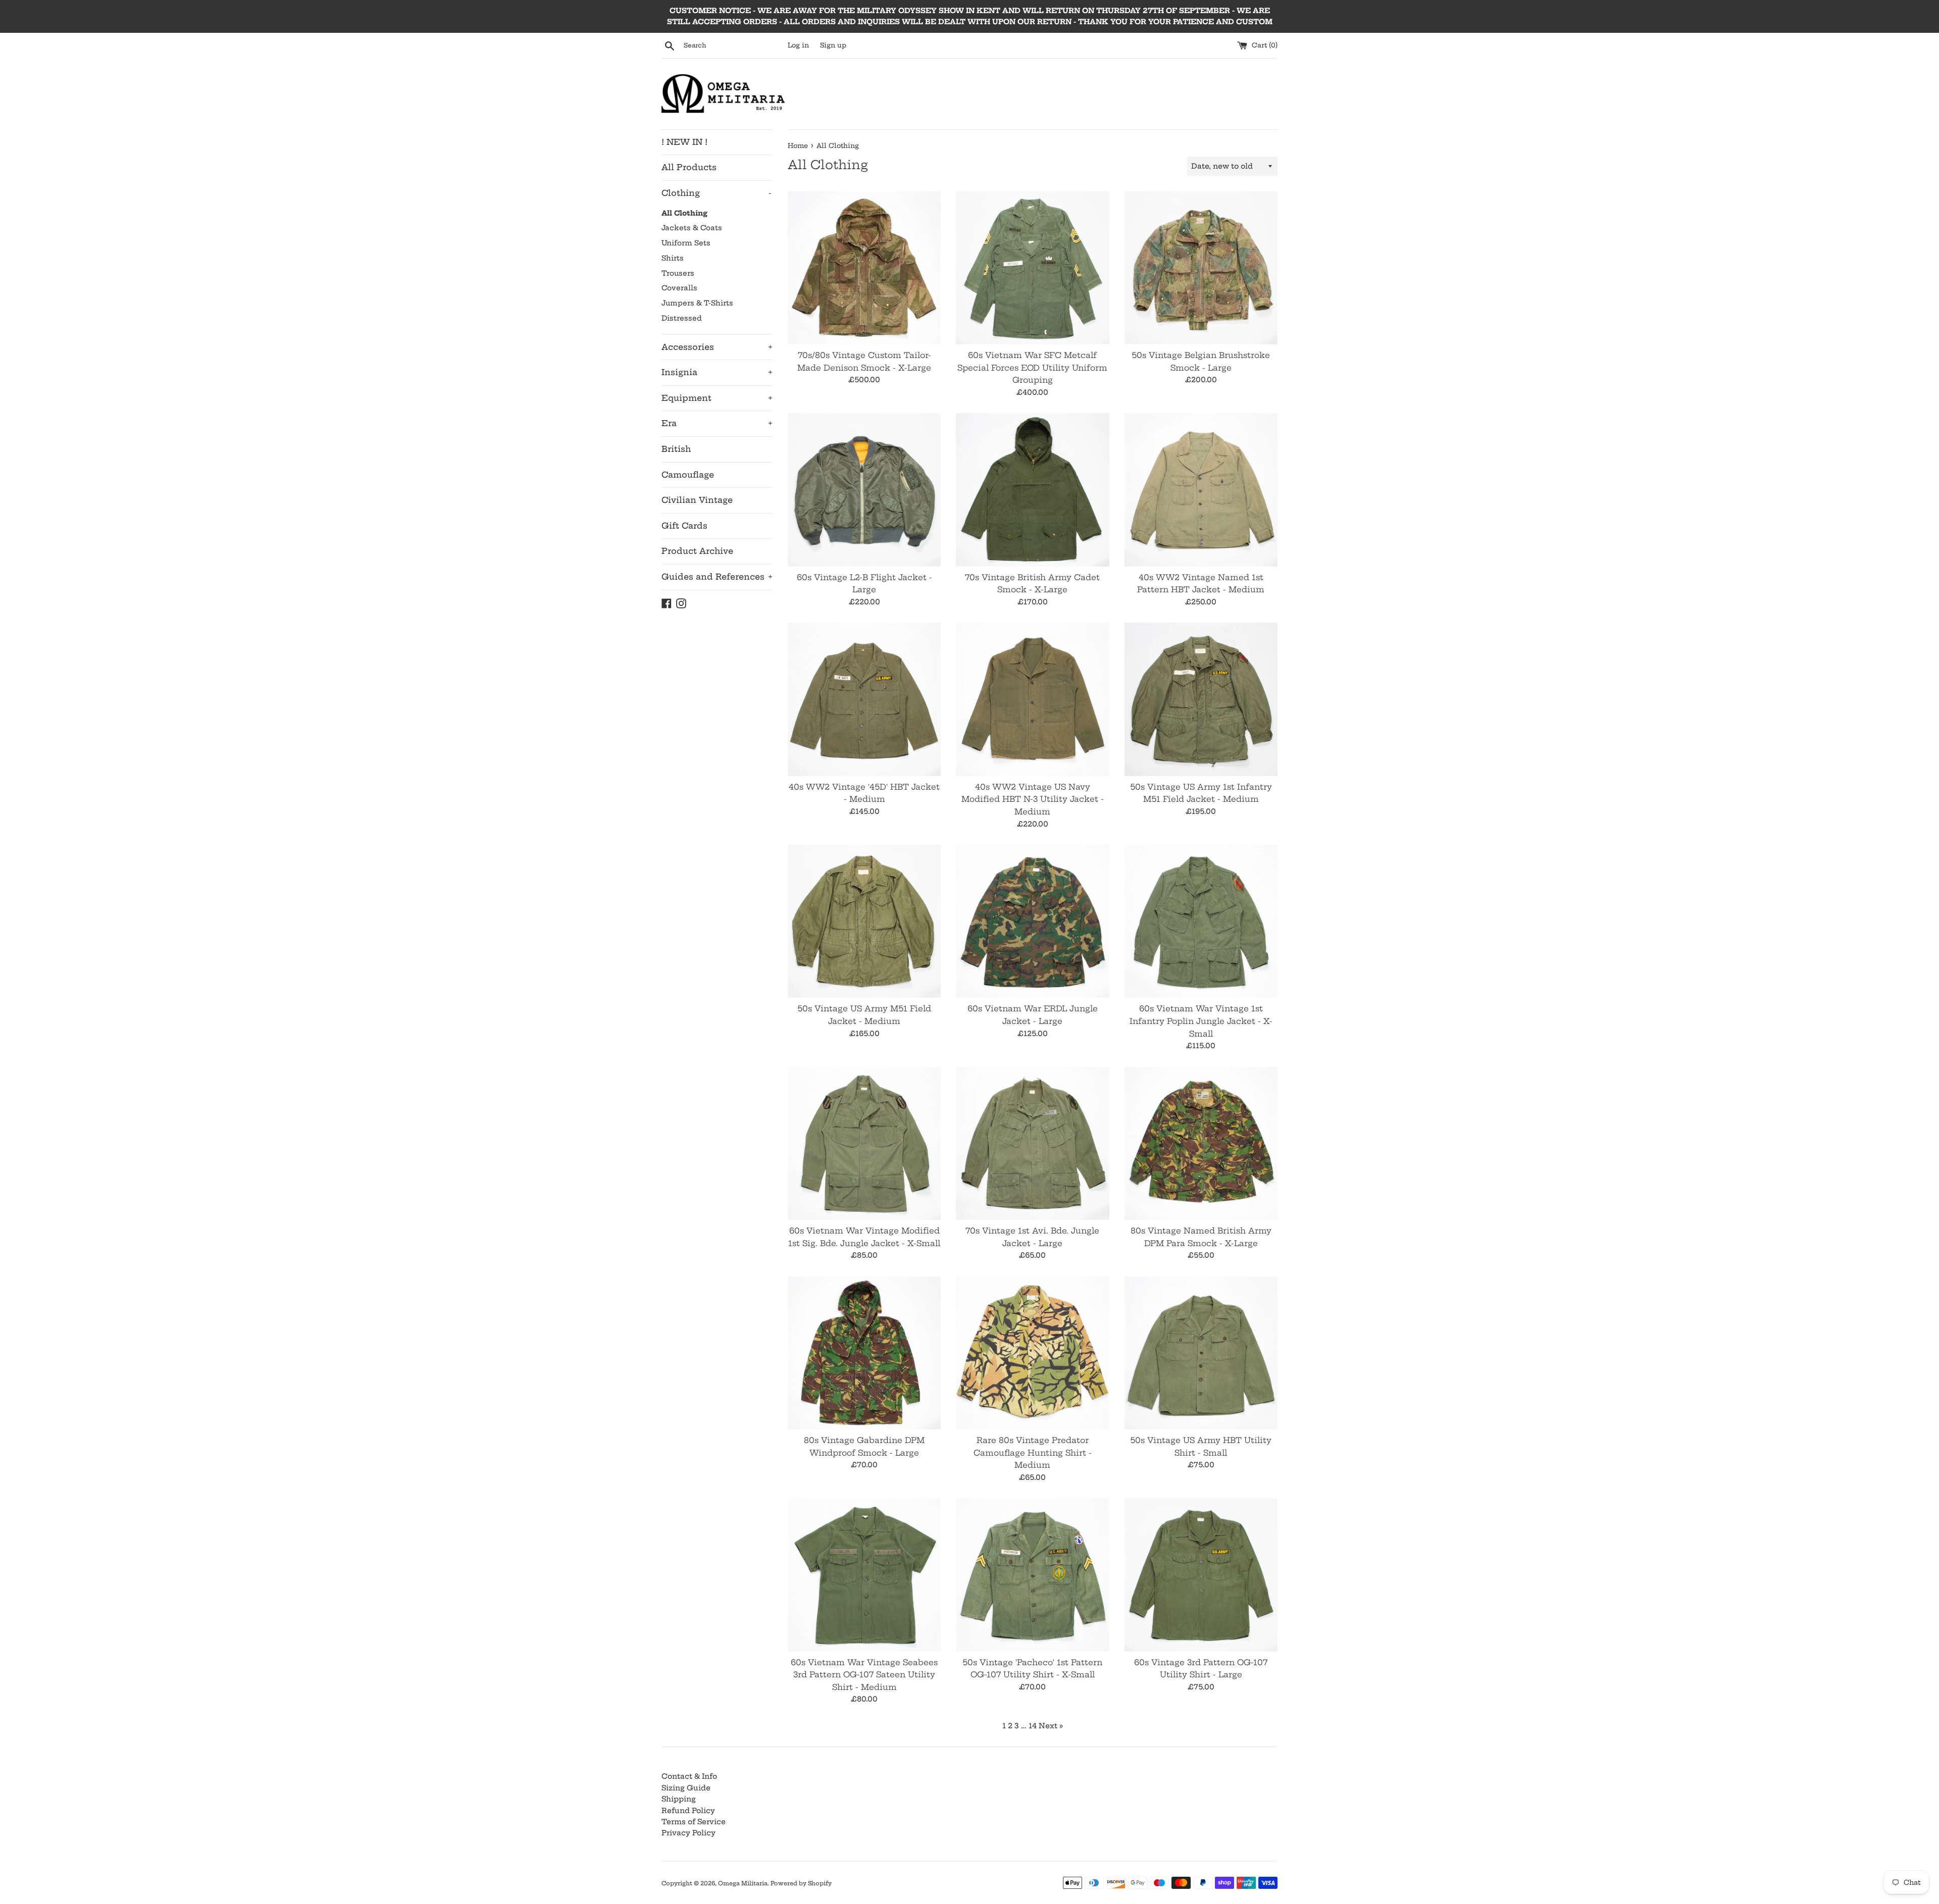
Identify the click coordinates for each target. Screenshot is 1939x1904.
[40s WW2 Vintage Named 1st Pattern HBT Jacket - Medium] (1201, 490)
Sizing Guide (686, 1788)
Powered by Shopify (801, 1883)
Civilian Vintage (697, 500)
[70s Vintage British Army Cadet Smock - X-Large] (1032, 490)
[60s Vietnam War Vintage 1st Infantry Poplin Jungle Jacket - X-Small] (1201, 921)
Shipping (679, 1799)
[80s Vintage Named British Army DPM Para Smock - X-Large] (1201, 1143)
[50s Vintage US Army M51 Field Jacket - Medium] (864, 921)
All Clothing (684, 213)
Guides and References (717, 577)
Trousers (678, 273)
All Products (689, 167)
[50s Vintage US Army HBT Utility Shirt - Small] (1201, 1353)
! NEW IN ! (684, 142)
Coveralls (679, 288)
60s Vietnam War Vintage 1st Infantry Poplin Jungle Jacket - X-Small (1201, 1021)
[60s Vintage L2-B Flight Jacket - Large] (864, 490)
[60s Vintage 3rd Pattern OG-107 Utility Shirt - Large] (1201, 1575)
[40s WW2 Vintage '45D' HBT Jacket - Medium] (864, 699)
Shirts (673, 258)
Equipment (717, 398)
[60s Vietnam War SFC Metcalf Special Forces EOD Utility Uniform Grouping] (1032, 268)
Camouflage (688, 475)
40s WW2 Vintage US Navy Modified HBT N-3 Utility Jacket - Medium (1033, 799)
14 (1033, 1726)
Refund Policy (688, 1811)
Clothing (717, 193)
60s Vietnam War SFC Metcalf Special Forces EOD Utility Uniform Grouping (1032, 368)
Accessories (717, 347)
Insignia (717, 372)
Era (717, 423)
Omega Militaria (743, 1883)
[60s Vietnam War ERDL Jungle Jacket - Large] (1032, 921)
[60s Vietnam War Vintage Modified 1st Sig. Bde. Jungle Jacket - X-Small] (864, 1143)
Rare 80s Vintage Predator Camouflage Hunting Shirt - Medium (1033, 1453)
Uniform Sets (686, 243)
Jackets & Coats (692, 228)
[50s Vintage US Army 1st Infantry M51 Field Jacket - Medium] (1201, 699)
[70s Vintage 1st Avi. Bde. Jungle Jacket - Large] (1032, 1143)
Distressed (682, 318)
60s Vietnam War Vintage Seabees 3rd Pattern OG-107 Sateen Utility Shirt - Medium (864, 1675)
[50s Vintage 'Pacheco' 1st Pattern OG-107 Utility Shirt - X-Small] (1032, 1575)
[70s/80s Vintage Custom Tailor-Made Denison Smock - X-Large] (864, 268)
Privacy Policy (688, 1833)
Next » (1051, 1726)
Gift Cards (684, 526)
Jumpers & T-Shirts (697, 303)
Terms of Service (694, 1822)
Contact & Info (689, 1776)
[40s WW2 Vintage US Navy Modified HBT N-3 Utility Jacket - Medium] (1032, 699)
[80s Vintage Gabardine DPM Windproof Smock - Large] (864, 1353)
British (676, 449)
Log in (798, 45)
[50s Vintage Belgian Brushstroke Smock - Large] (1201, 268)
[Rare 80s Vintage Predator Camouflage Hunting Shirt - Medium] (1032, 1353)
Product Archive (697, 551)
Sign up (833, 45)
